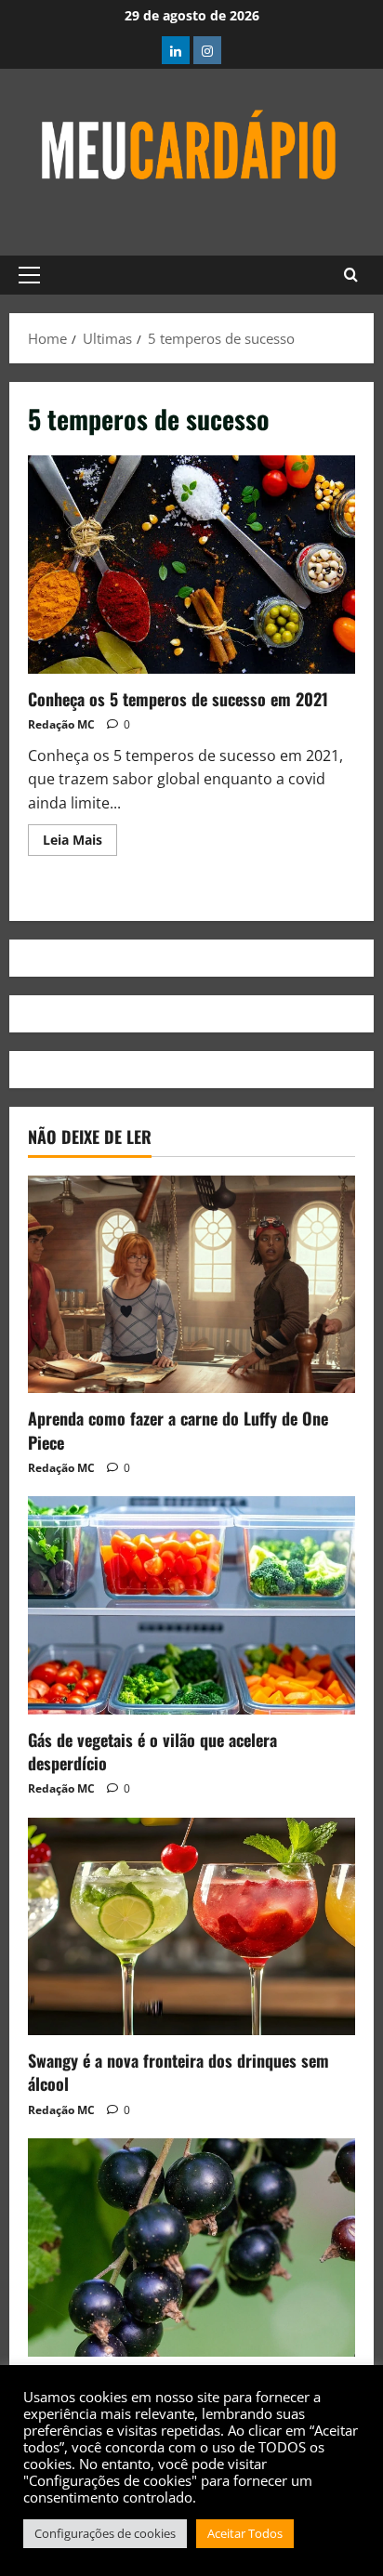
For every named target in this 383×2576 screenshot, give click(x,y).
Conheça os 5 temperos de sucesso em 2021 (191, 565)
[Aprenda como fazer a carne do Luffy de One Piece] (191, 1285)
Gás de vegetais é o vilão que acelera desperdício (152, 1751)
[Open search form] (351, 275)
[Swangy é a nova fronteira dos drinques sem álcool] (191, 1927)
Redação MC (61, 724)
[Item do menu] (176, 50)
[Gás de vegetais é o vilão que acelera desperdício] (191, 1605)
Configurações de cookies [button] (105, 2533)
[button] (29, 275)
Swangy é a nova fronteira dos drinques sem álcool (178, 2072)
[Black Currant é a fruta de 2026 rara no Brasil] (191, 2247)
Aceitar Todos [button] (245, 2533)
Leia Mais (80, 836)
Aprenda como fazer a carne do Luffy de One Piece (178, 1430)
